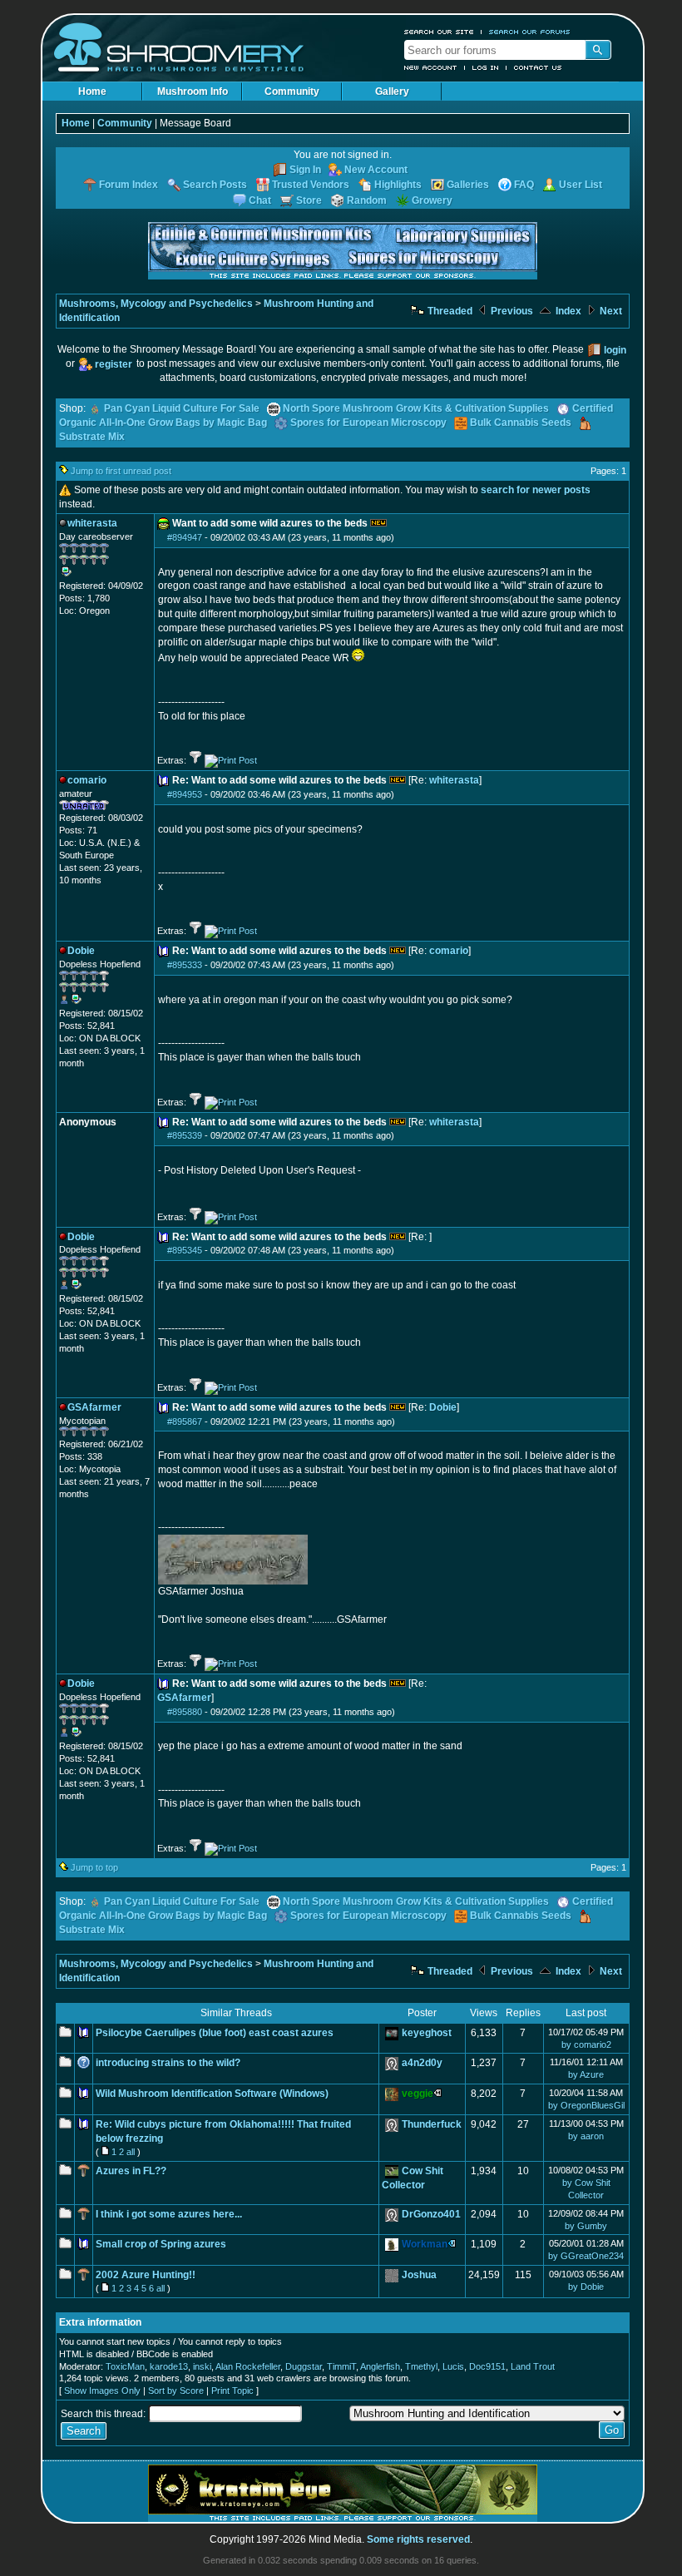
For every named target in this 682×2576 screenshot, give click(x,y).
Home (92, 91)
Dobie (443, 1407)
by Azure (586, 2074)
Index (567, 311)
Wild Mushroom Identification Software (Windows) (212, 2094)
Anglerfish (380, 2366)
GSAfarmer (184, 1698)
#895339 (185, 1135)
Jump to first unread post (121, 471)
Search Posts (215, 185)
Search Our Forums (530, 32)
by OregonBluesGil (586, 2105)
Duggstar (304, 2366)
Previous (511, 311)
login (615, 350)
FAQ (524, 185)
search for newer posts (536, 490)
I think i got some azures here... (169, 2214)
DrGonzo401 (431, 2214)
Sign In (305, 170)
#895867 (185, 1421)
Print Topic (232, 2391)
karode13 (169, 2366)
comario (449, 951)
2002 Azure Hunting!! (146, 2275)
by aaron (586, 2136)
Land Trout (533, 2366)
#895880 (185, 1712)
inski (202, 2366)
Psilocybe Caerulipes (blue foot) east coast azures (215, 2033)
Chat (260, 200)
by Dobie (586, 2287)
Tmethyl (421, 2366)
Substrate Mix (92, 437)
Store (309, 200)
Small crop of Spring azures (161, 2244)
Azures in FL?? (131, 2171)
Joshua (419, 2275)
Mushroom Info (193, 91)
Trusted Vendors (311, 185)
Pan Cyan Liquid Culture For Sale (182, 408)
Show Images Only (102, 2391)
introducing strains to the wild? (168, 2063)
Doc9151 (487, 2366)
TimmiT (341, 2366)
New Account (431, 67)
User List (581, 185)
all (131, 2152)
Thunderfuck (432, 2124)
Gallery (392, 91)
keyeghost (427, 2033)
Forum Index (128, 185)
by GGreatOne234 (586, 2256)
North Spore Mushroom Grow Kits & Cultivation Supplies (416, 408)
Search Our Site (439, 32)
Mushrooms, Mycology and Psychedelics (156, 304)
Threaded (449, 311)
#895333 (185, 965)
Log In (486, 67)
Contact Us (538, 67)
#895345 (185, 1250)
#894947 (185, 537)
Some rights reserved (418, 2539)
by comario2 (586, 2044)
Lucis (453, 2366)
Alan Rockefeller (248, 2366)
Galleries (468, 185)
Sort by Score (176, 2391)
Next (610, 311)
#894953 (185, 794)
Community (292, 91)
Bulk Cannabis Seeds (521, 423)
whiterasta (454, 780)
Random (367, 200)
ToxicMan (125, 2366)
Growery (432, 200)
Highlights (398, 185)
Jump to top (94, 1867)
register (114, 364)
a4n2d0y (422, 2063)
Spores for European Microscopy (368, 423)
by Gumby (586, 2226)
